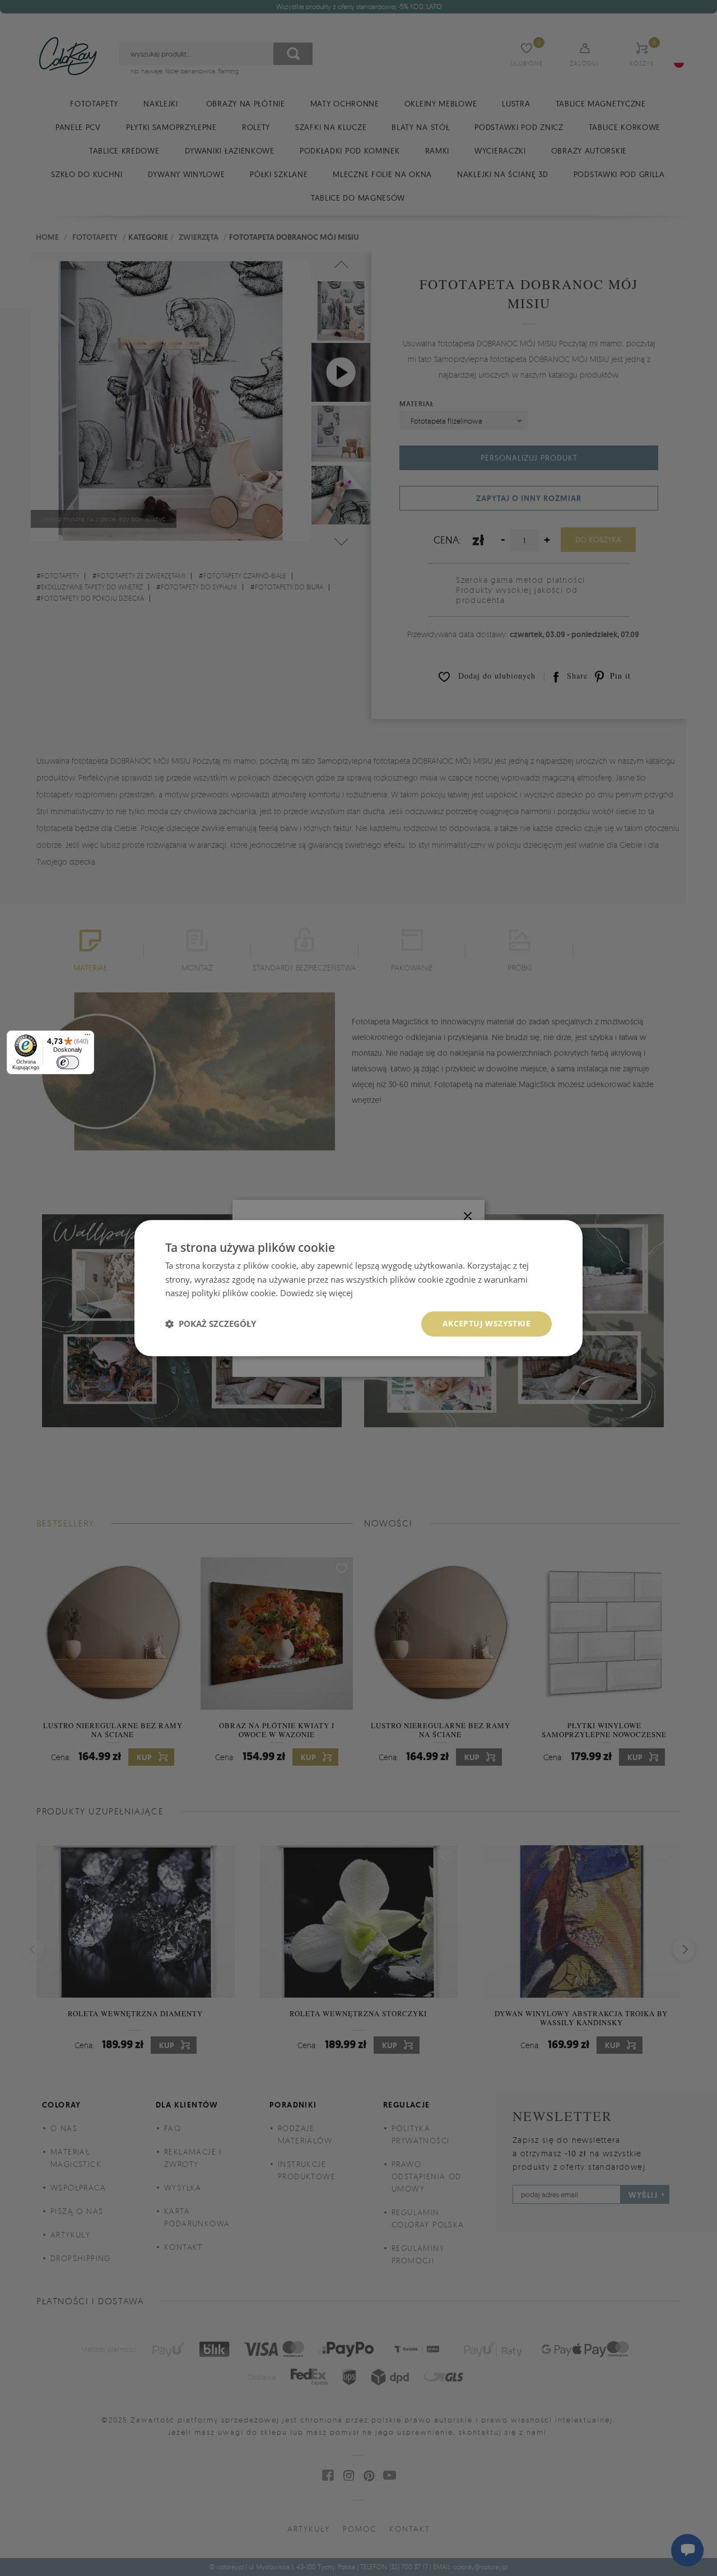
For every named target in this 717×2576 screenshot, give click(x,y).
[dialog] (358, 1288)
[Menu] (87, 1037)
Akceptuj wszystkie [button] (486, 1323)
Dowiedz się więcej (316, 1293)
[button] (211, 1324)
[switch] (68, 1062)
